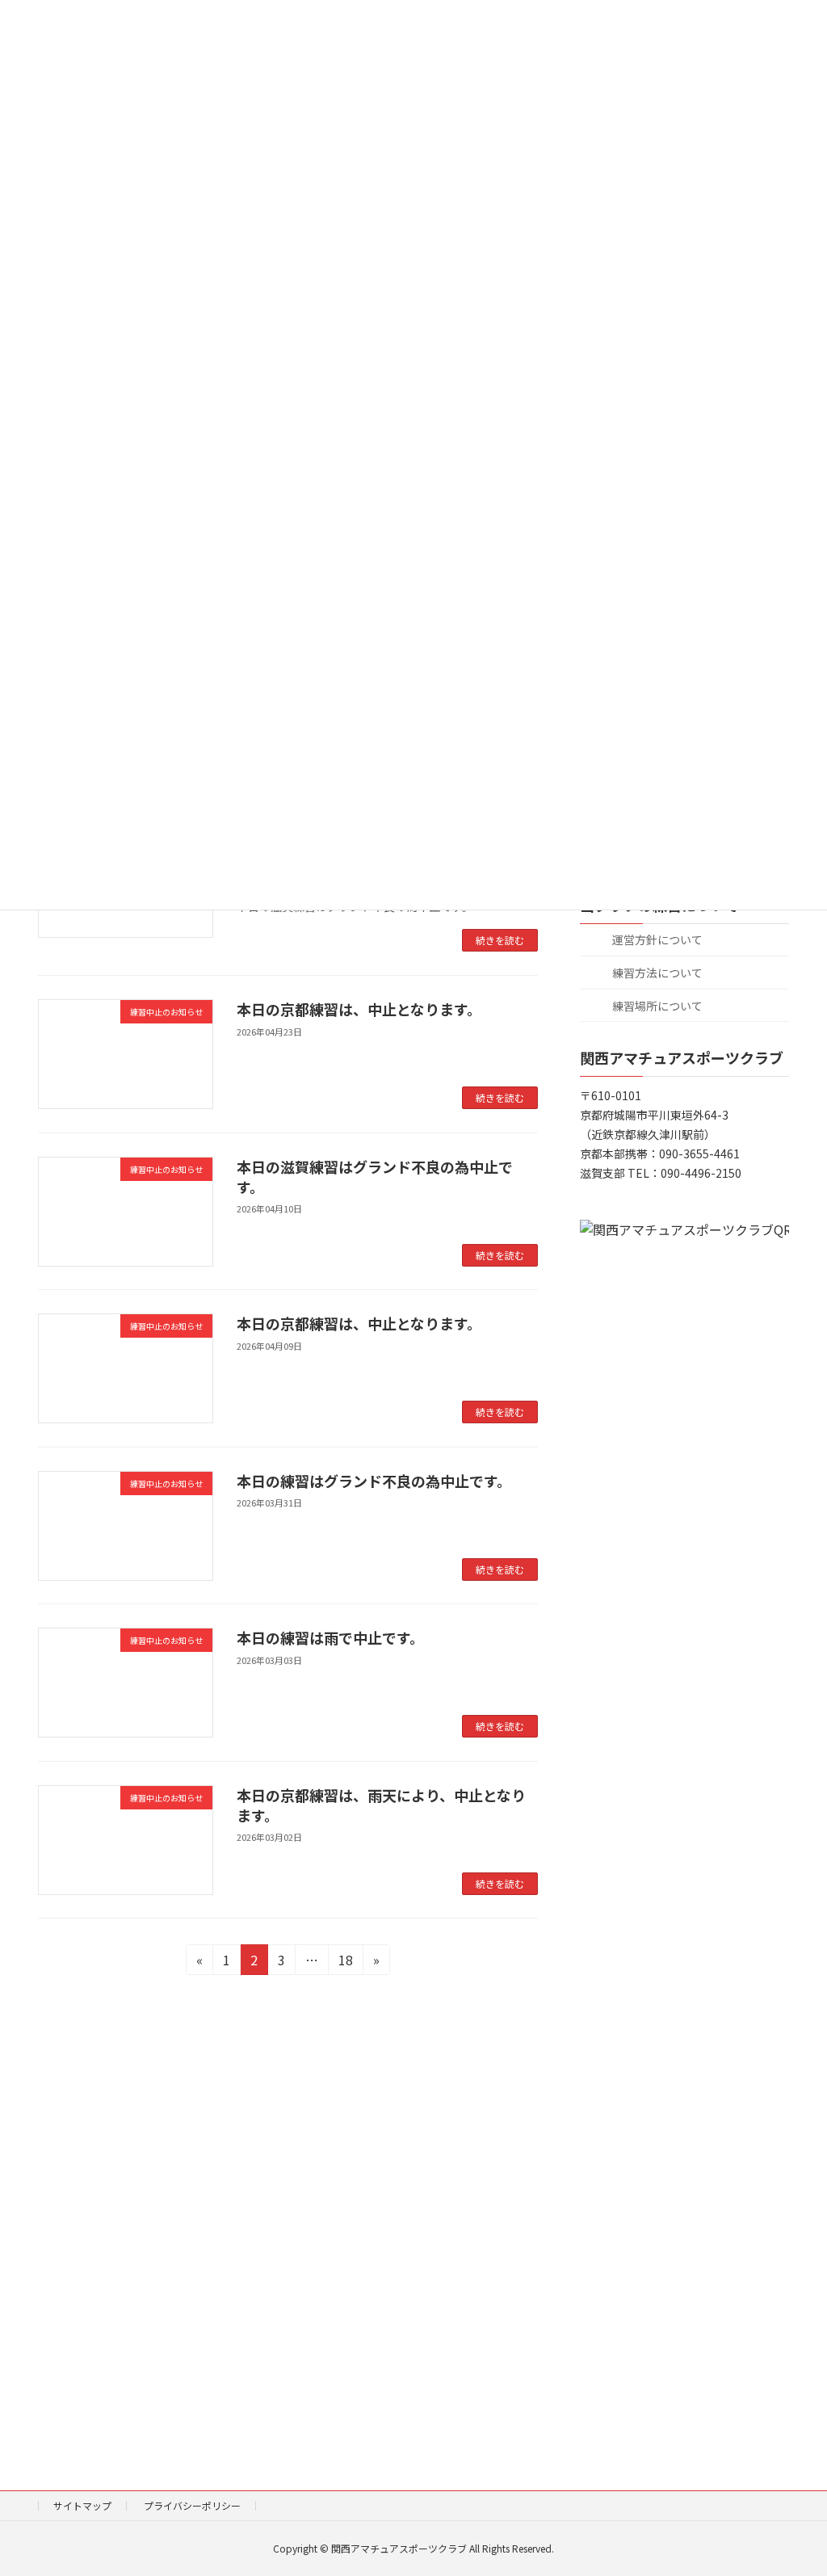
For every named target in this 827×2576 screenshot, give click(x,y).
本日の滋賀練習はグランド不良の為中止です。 (375, 1177)
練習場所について (656, 1006)
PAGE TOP (794, 2483)
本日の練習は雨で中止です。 (330, 1637)
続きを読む (500, 940)
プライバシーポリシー (192, 2505)
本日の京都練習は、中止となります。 (359, 1009)
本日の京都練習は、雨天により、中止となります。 (381, 1805)
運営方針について (656, 940)
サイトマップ (82, 2505)
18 (345, 1962)
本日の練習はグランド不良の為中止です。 (374, 1481)
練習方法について (656, 973)
